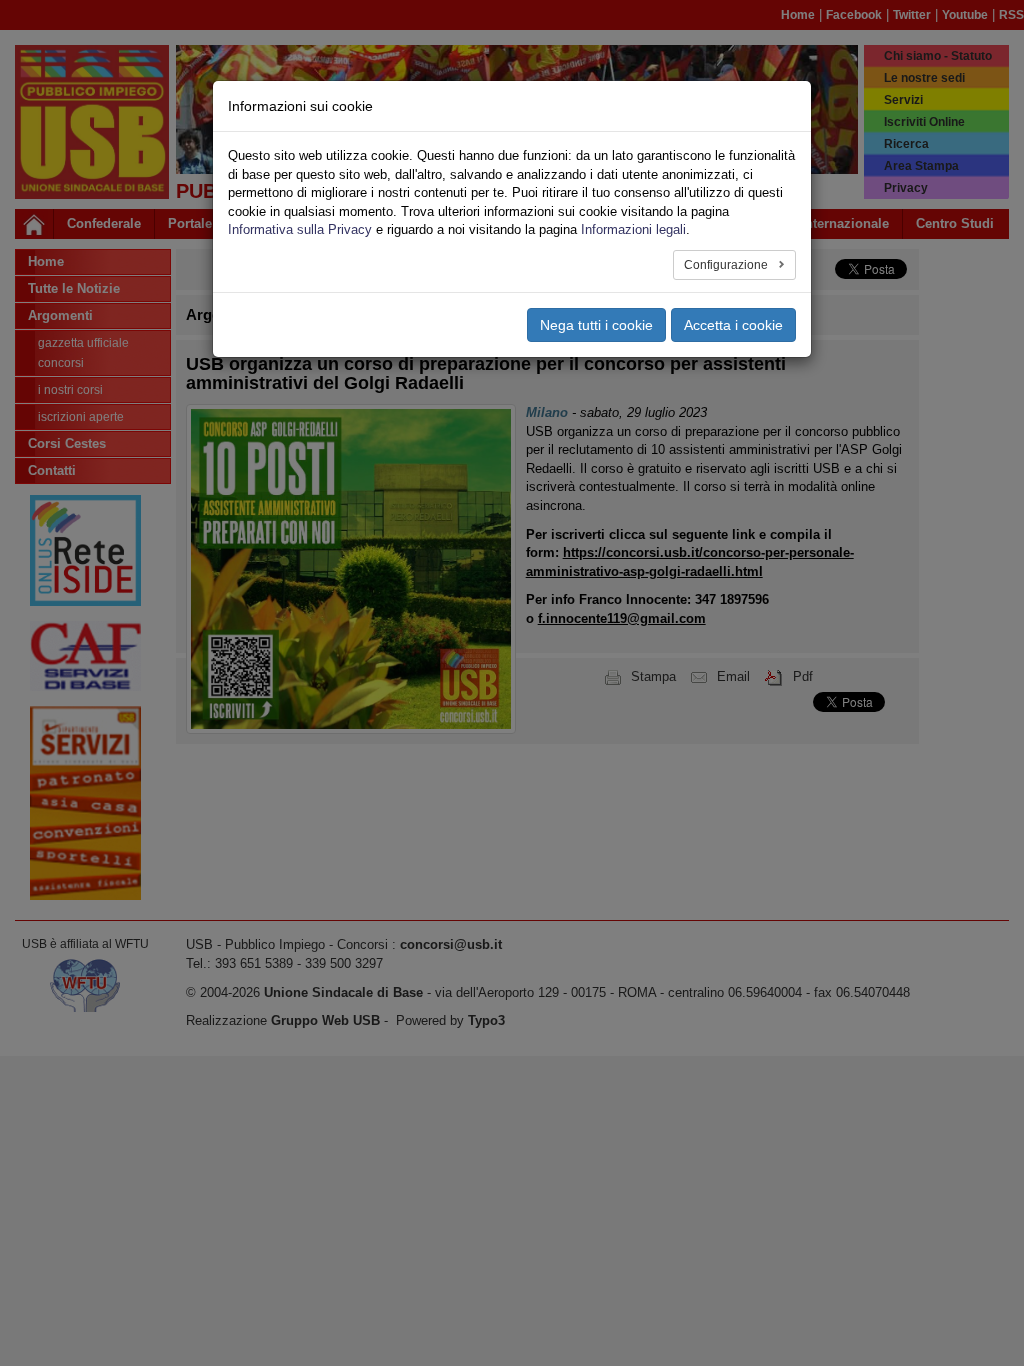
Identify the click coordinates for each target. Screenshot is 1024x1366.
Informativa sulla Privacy (300, 229)
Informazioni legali (633, 229)
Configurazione (727, 265)
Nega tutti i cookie (596, 325)
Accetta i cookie (733, 325)
